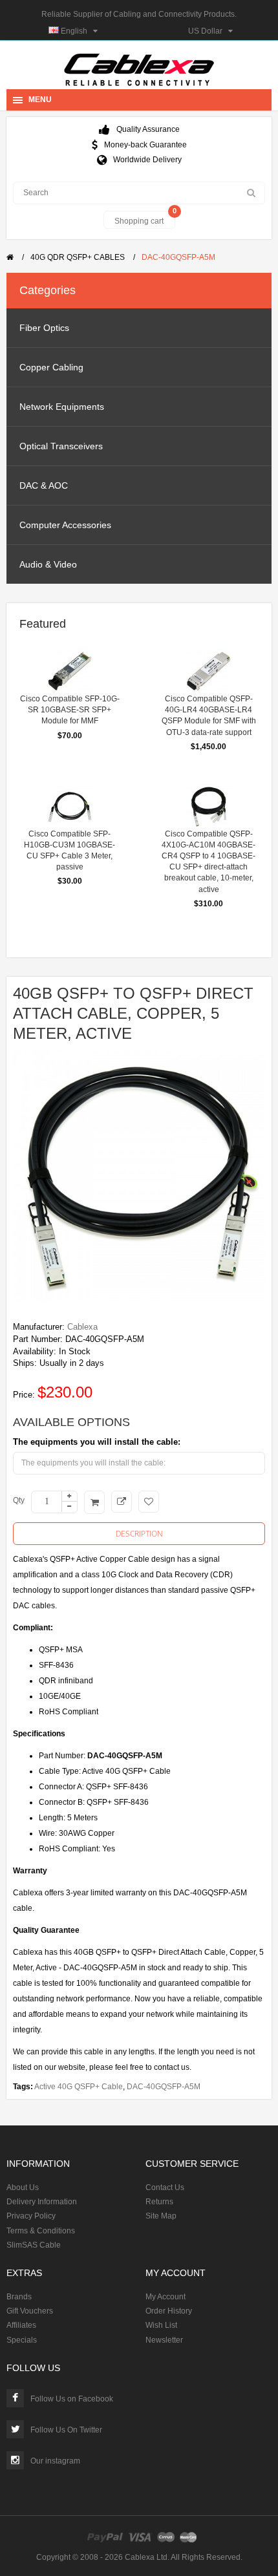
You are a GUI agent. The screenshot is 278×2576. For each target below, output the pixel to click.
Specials (22, 2340)
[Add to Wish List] (149, 1502)
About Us (23, 2187)
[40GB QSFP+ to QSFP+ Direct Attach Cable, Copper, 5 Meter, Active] (139, 1176)
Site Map (161, 2216)
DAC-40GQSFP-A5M (178, 257)
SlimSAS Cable (34, 2245)
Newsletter (164, 2340)
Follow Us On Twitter (66, 2430)
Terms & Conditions (41, 2231)
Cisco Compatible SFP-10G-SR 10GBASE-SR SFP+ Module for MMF (70, 710)
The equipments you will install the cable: (97, 1442)
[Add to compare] (122, 1502)
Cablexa (82, 1327)
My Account (166, 2297)
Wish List (161, 2325)
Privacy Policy (31, 2216)
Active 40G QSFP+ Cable (79, 2087)
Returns (159, 2202)
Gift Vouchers (30, 2311)
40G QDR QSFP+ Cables (78, 257)
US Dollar (208, 31)
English (76, 31)
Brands (19, 2297)
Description (139, 1534)
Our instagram (55, 2461)
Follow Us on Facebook (72, 2399)
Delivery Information (42, 2202)
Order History (169, 2311)
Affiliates (21, 2325)
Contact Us (165, 2187)
